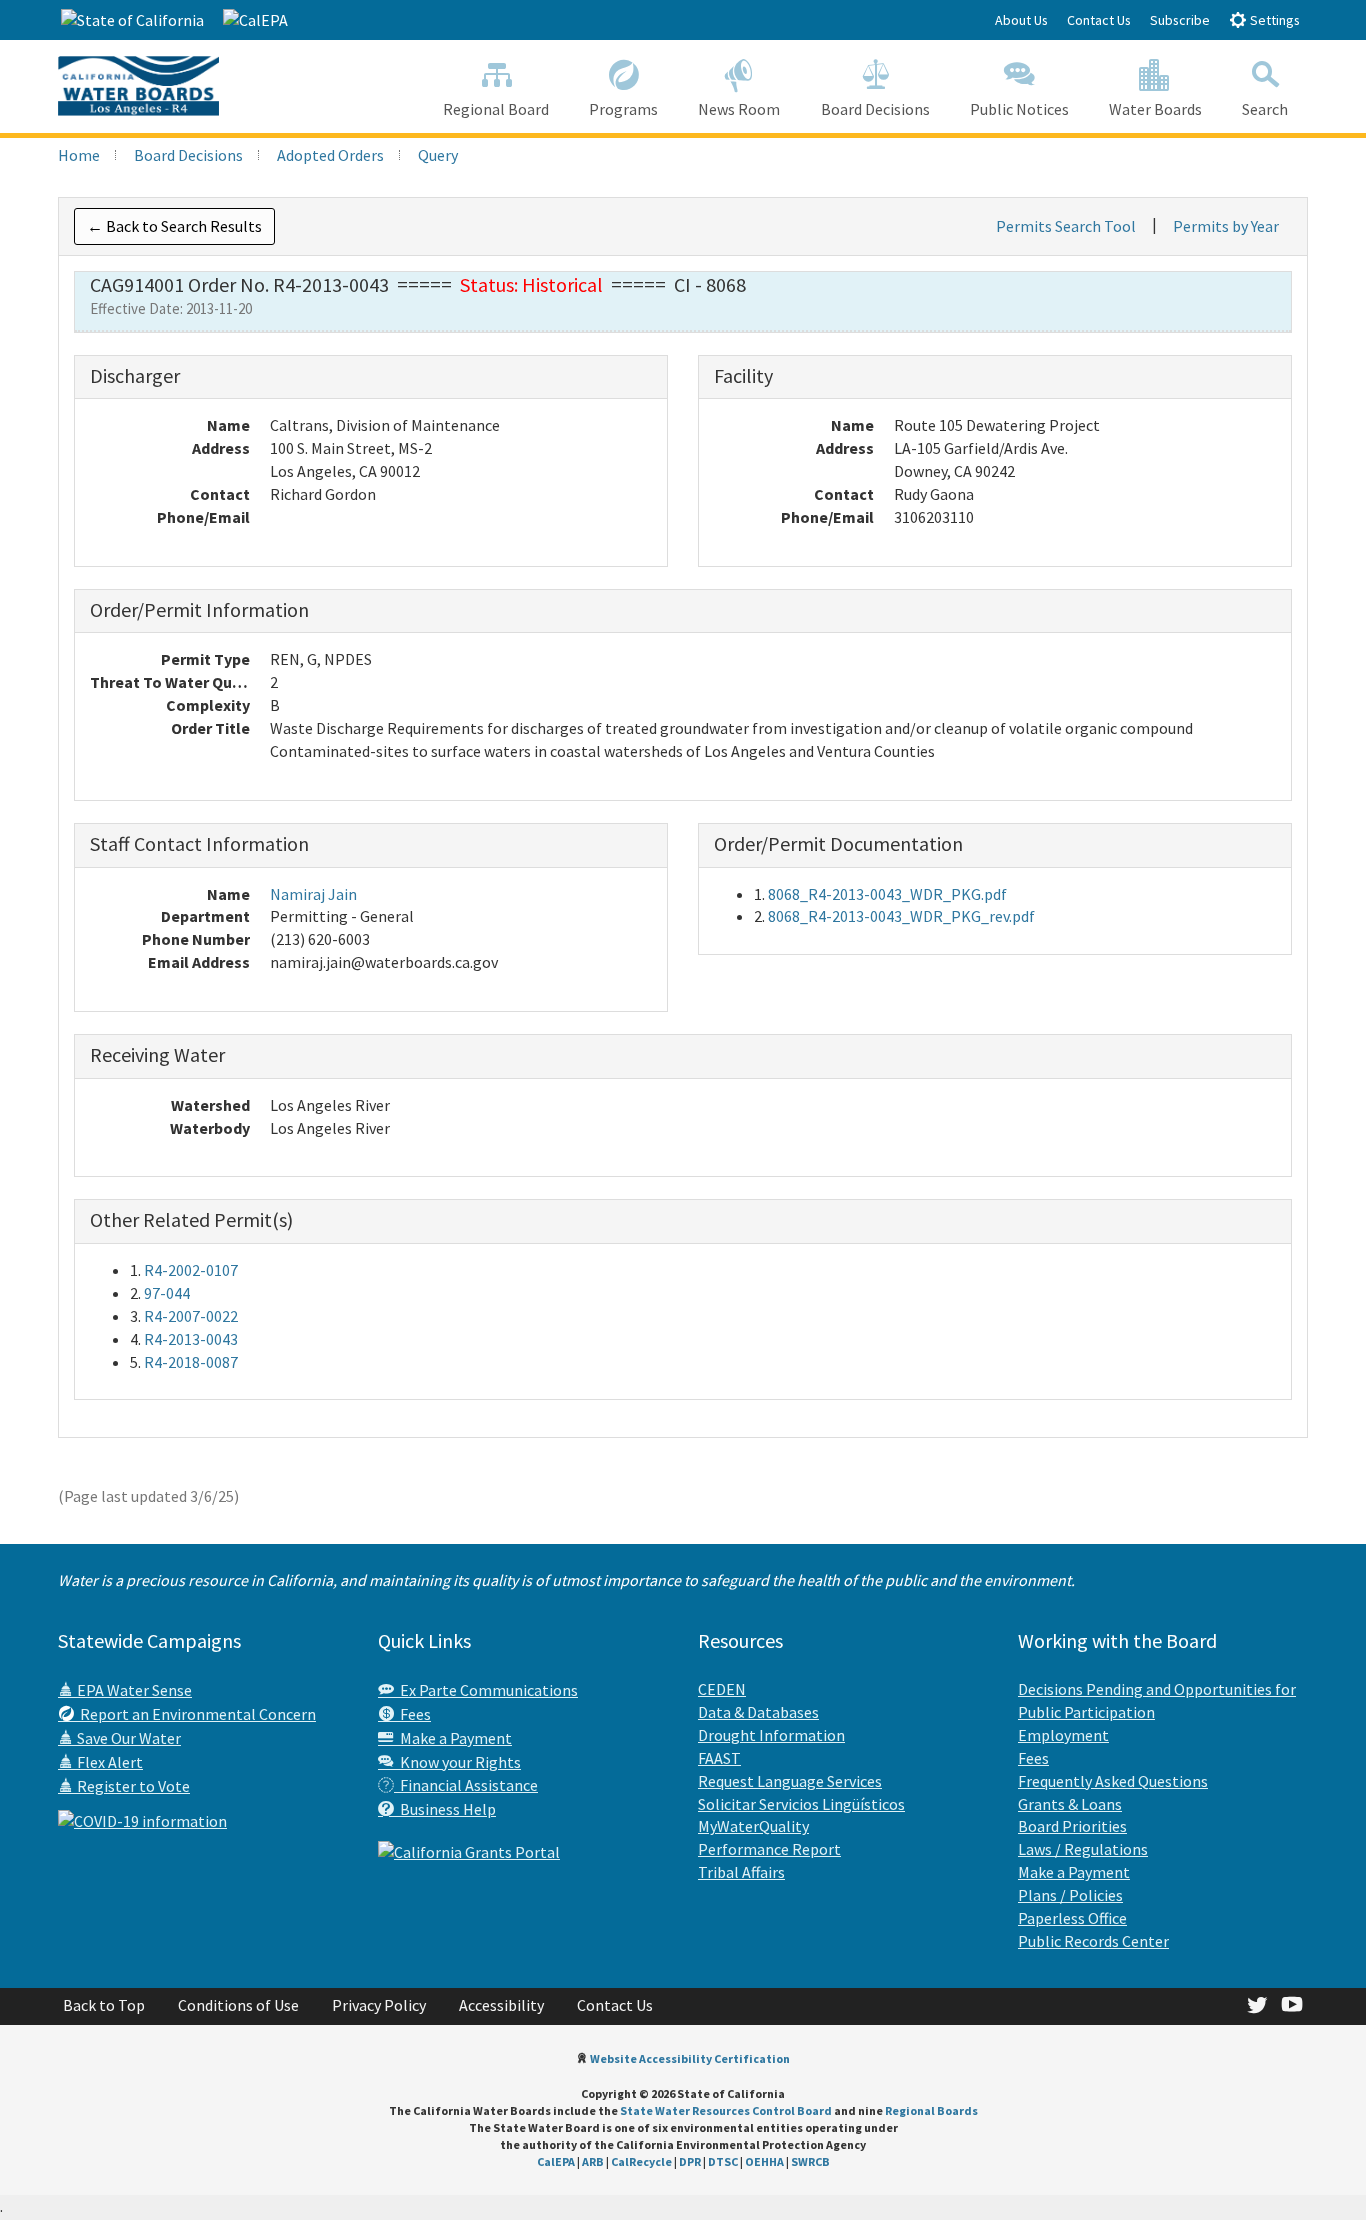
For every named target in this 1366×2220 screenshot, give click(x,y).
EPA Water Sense (133, 1690)
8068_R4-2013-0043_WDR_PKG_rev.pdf (901, 916)
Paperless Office (1072, 1918)
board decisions (188, 155)
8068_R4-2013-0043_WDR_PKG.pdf (887, 894)
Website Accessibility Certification (690, 2058)
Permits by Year (1226, 226)
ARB (593, 2161)
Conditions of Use (238, 2005)
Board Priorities (1072, 1826)
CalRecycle (641, 2161)
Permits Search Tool (1066, 226)
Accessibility (501, 2005)
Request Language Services (790, 1781)
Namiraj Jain (313, 894)
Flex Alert (108, 1762)
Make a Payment (453, 1738)
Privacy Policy (379, 2005)
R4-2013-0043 (191, 1339)
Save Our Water (127, 1738)
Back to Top (104, 2005)
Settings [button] (1273, 20)
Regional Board (496, 109)
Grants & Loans (1070, 1804)
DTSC (723, 2161)
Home (79, 155)
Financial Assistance (466, 1785)
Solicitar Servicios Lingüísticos (801, 1804)
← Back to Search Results (174, 226)
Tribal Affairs (741, 1872)
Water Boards (1155, 109)
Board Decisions (875, 109)
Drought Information (771, 1735)
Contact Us (1099, 20)
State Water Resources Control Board (726, 2110)
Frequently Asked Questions (1113, 1781)
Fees (412, 1714)
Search (1265, 109)
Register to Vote (132, 1786)
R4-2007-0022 (191, 1316)
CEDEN (722, 1689)
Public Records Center (1093, 1941)
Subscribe (1180, 20)
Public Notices (1019, 109)
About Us (1021, 20)
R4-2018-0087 (191, 1362)
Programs (623, 109)
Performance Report (769, 1849)
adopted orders (330, 155)
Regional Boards (931, 2110)
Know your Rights (457, 1762)
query (438, 155)
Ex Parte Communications (486, 1690)
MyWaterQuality (753, 1826)
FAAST (719, 1758)
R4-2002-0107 (191, 1270)
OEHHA (764, 2161)
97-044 (167, 1293)
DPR (690, 2161)
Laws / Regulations (1083, 1849)
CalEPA (556, 2161)
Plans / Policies (1070, 1895)
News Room (739, 109)
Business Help (445, 1809)
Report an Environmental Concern (195, 1714)
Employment (1063, 1735)
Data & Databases (758, 1712)
